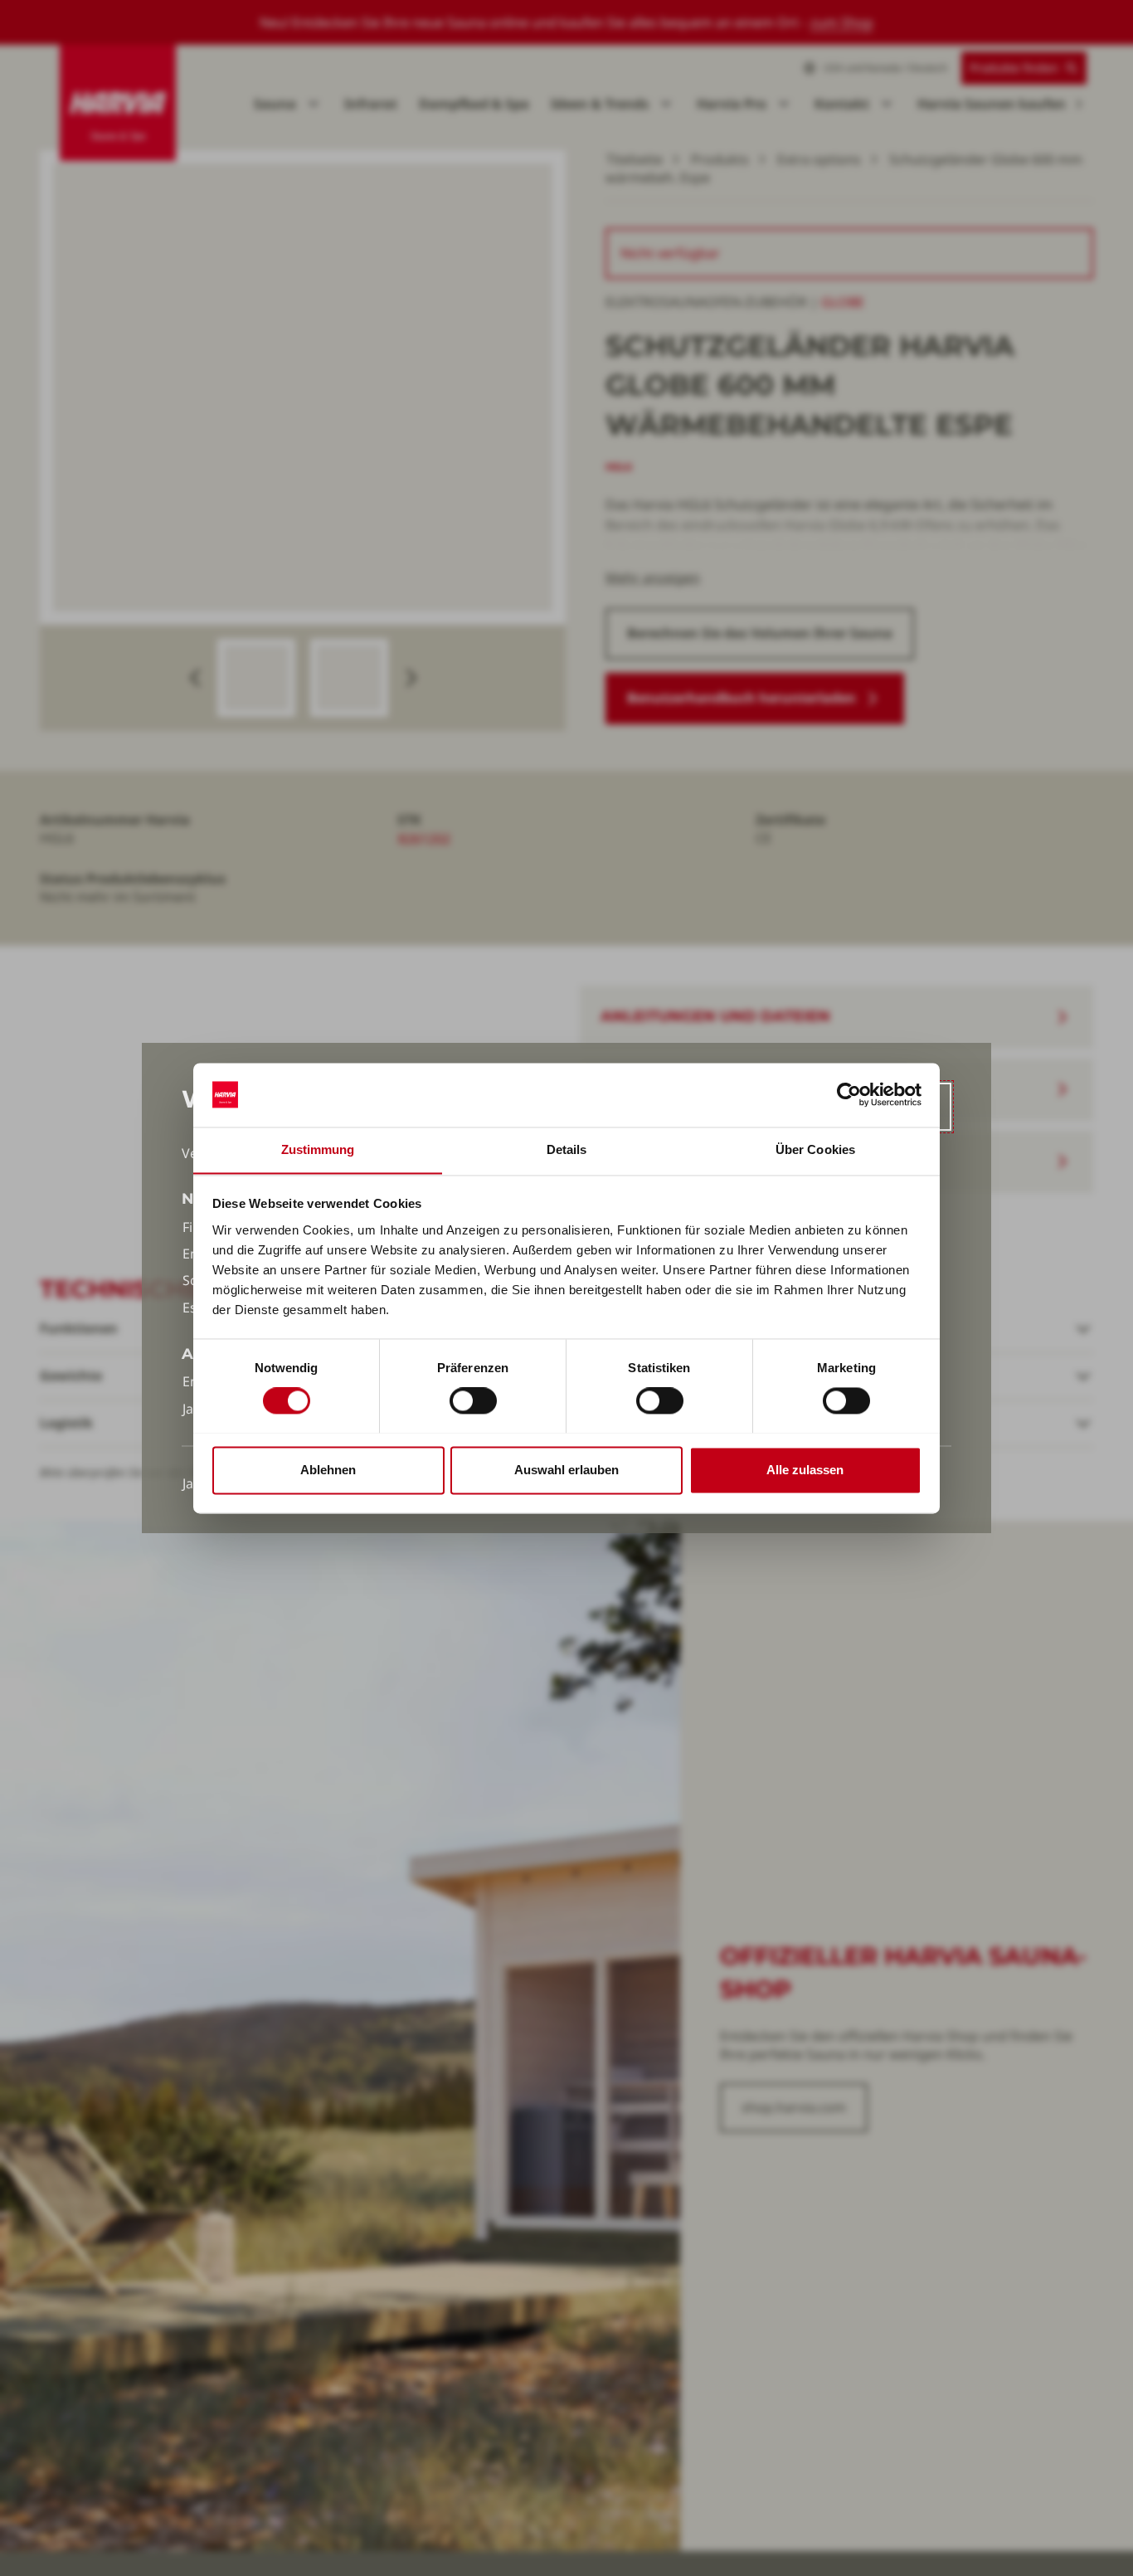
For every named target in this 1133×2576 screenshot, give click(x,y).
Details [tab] (567, 1149)
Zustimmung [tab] (318, 1149)
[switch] (473, 1400)
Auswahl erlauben (566, 1470)
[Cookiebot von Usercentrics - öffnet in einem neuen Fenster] (849, 1094)
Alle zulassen (805, 1470)
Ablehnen (328, 1470)
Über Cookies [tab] (815, 1149)
